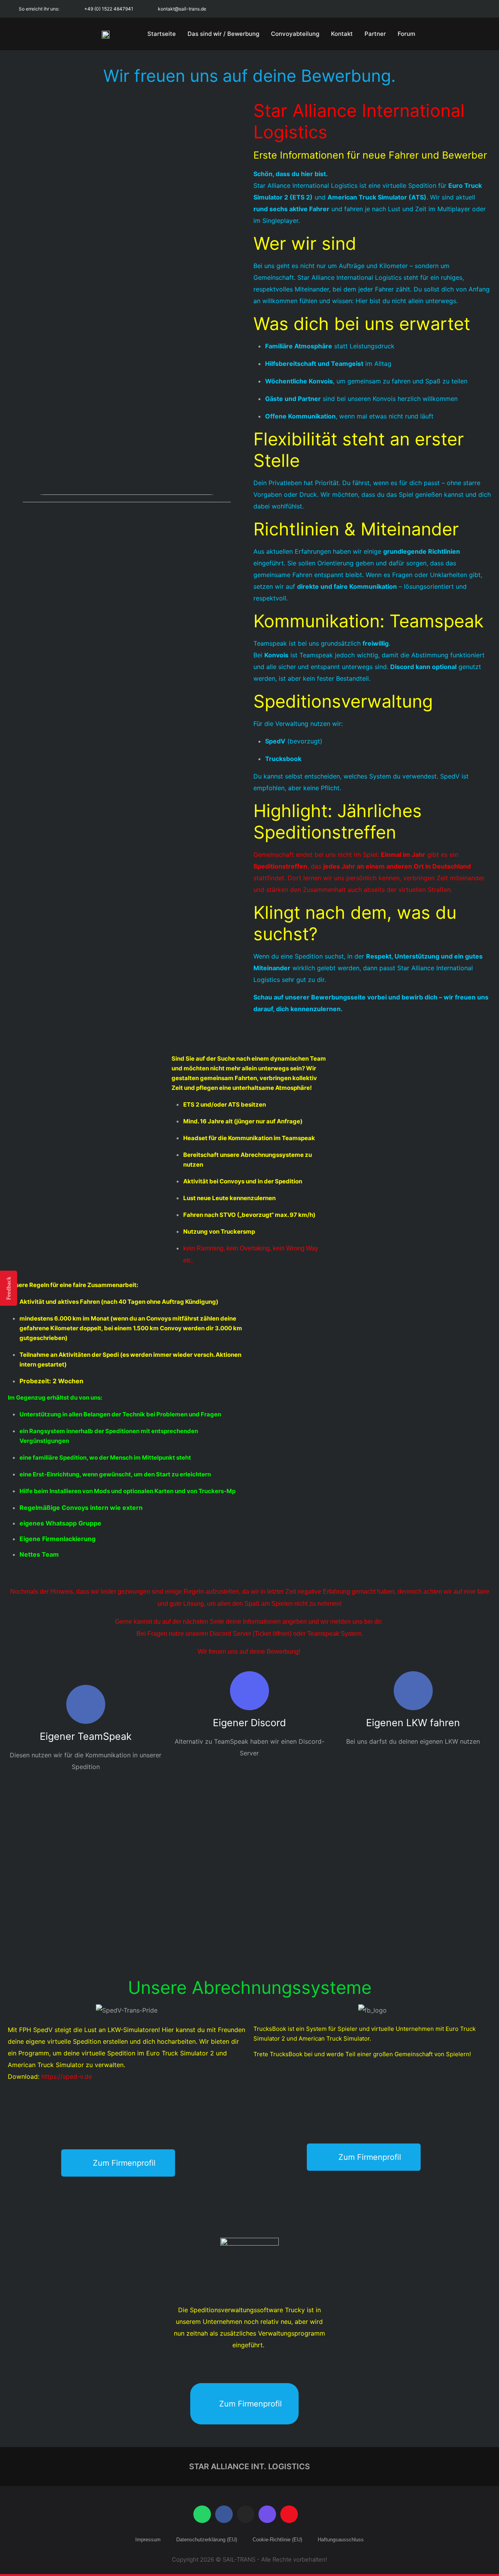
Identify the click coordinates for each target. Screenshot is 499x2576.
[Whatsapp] (409, 9)
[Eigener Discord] (249, 1691)
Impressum (148, 2540)
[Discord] (479, 9)
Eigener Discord (249, 1723)
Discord (220, 1634)
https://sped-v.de (67, 2076)
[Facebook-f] (426, 9)
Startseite (162, 34)
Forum (406, 34)
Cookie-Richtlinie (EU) (277, 2540)
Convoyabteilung (295, 34)
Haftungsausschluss (341, 2540)
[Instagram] (444, 9)
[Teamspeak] (289, 2514)
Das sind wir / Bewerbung (223, 34)
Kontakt (342, 34)
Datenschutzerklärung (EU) (207, 2540)
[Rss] (461, 9)
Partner (375, 34)
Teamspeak (323, 1634)
